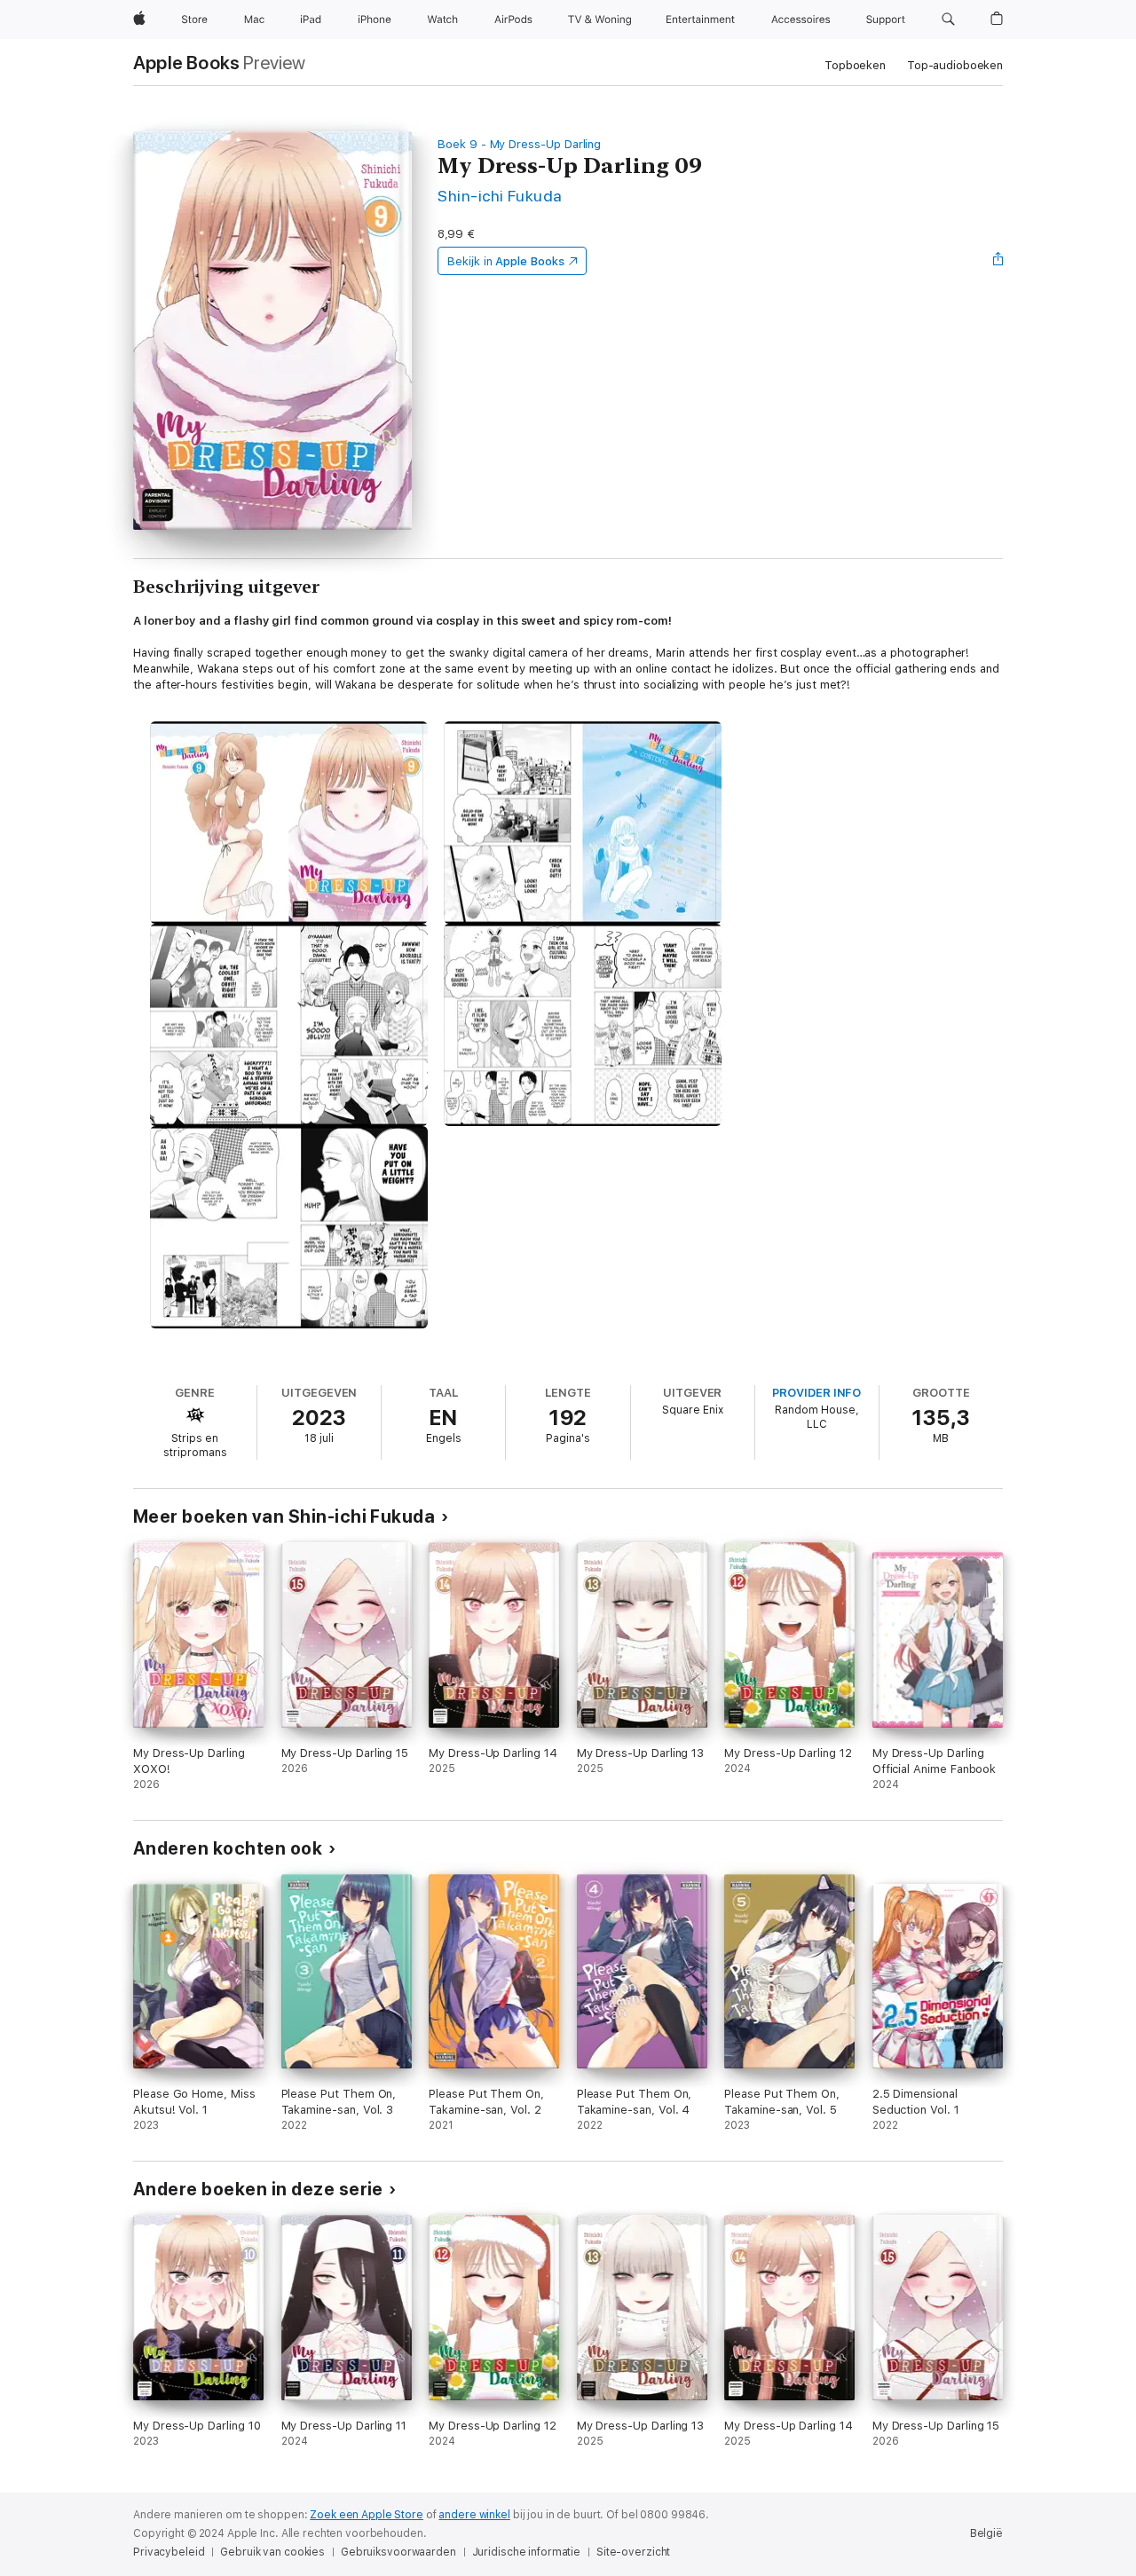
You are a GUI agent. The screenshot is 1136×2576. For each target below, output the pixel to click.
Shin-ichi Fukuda (500, 196)
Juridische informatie (526, 2552)
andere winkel (474, 2515)
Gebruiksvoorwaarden (398, 2552)
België (986, 2533)
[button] (948, 20)
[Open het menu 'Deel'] (998, 261)
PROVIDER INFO (816, 1393)
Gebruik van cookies (272, 2552)
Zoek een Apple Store (367, 2515)
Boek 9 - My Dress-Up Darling (519, 144)
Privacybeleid (169, 2552)
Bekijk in (506, 261)
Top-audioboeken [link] (955, 65)
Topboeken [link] (855, 65)
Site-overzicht (633, 2552)
